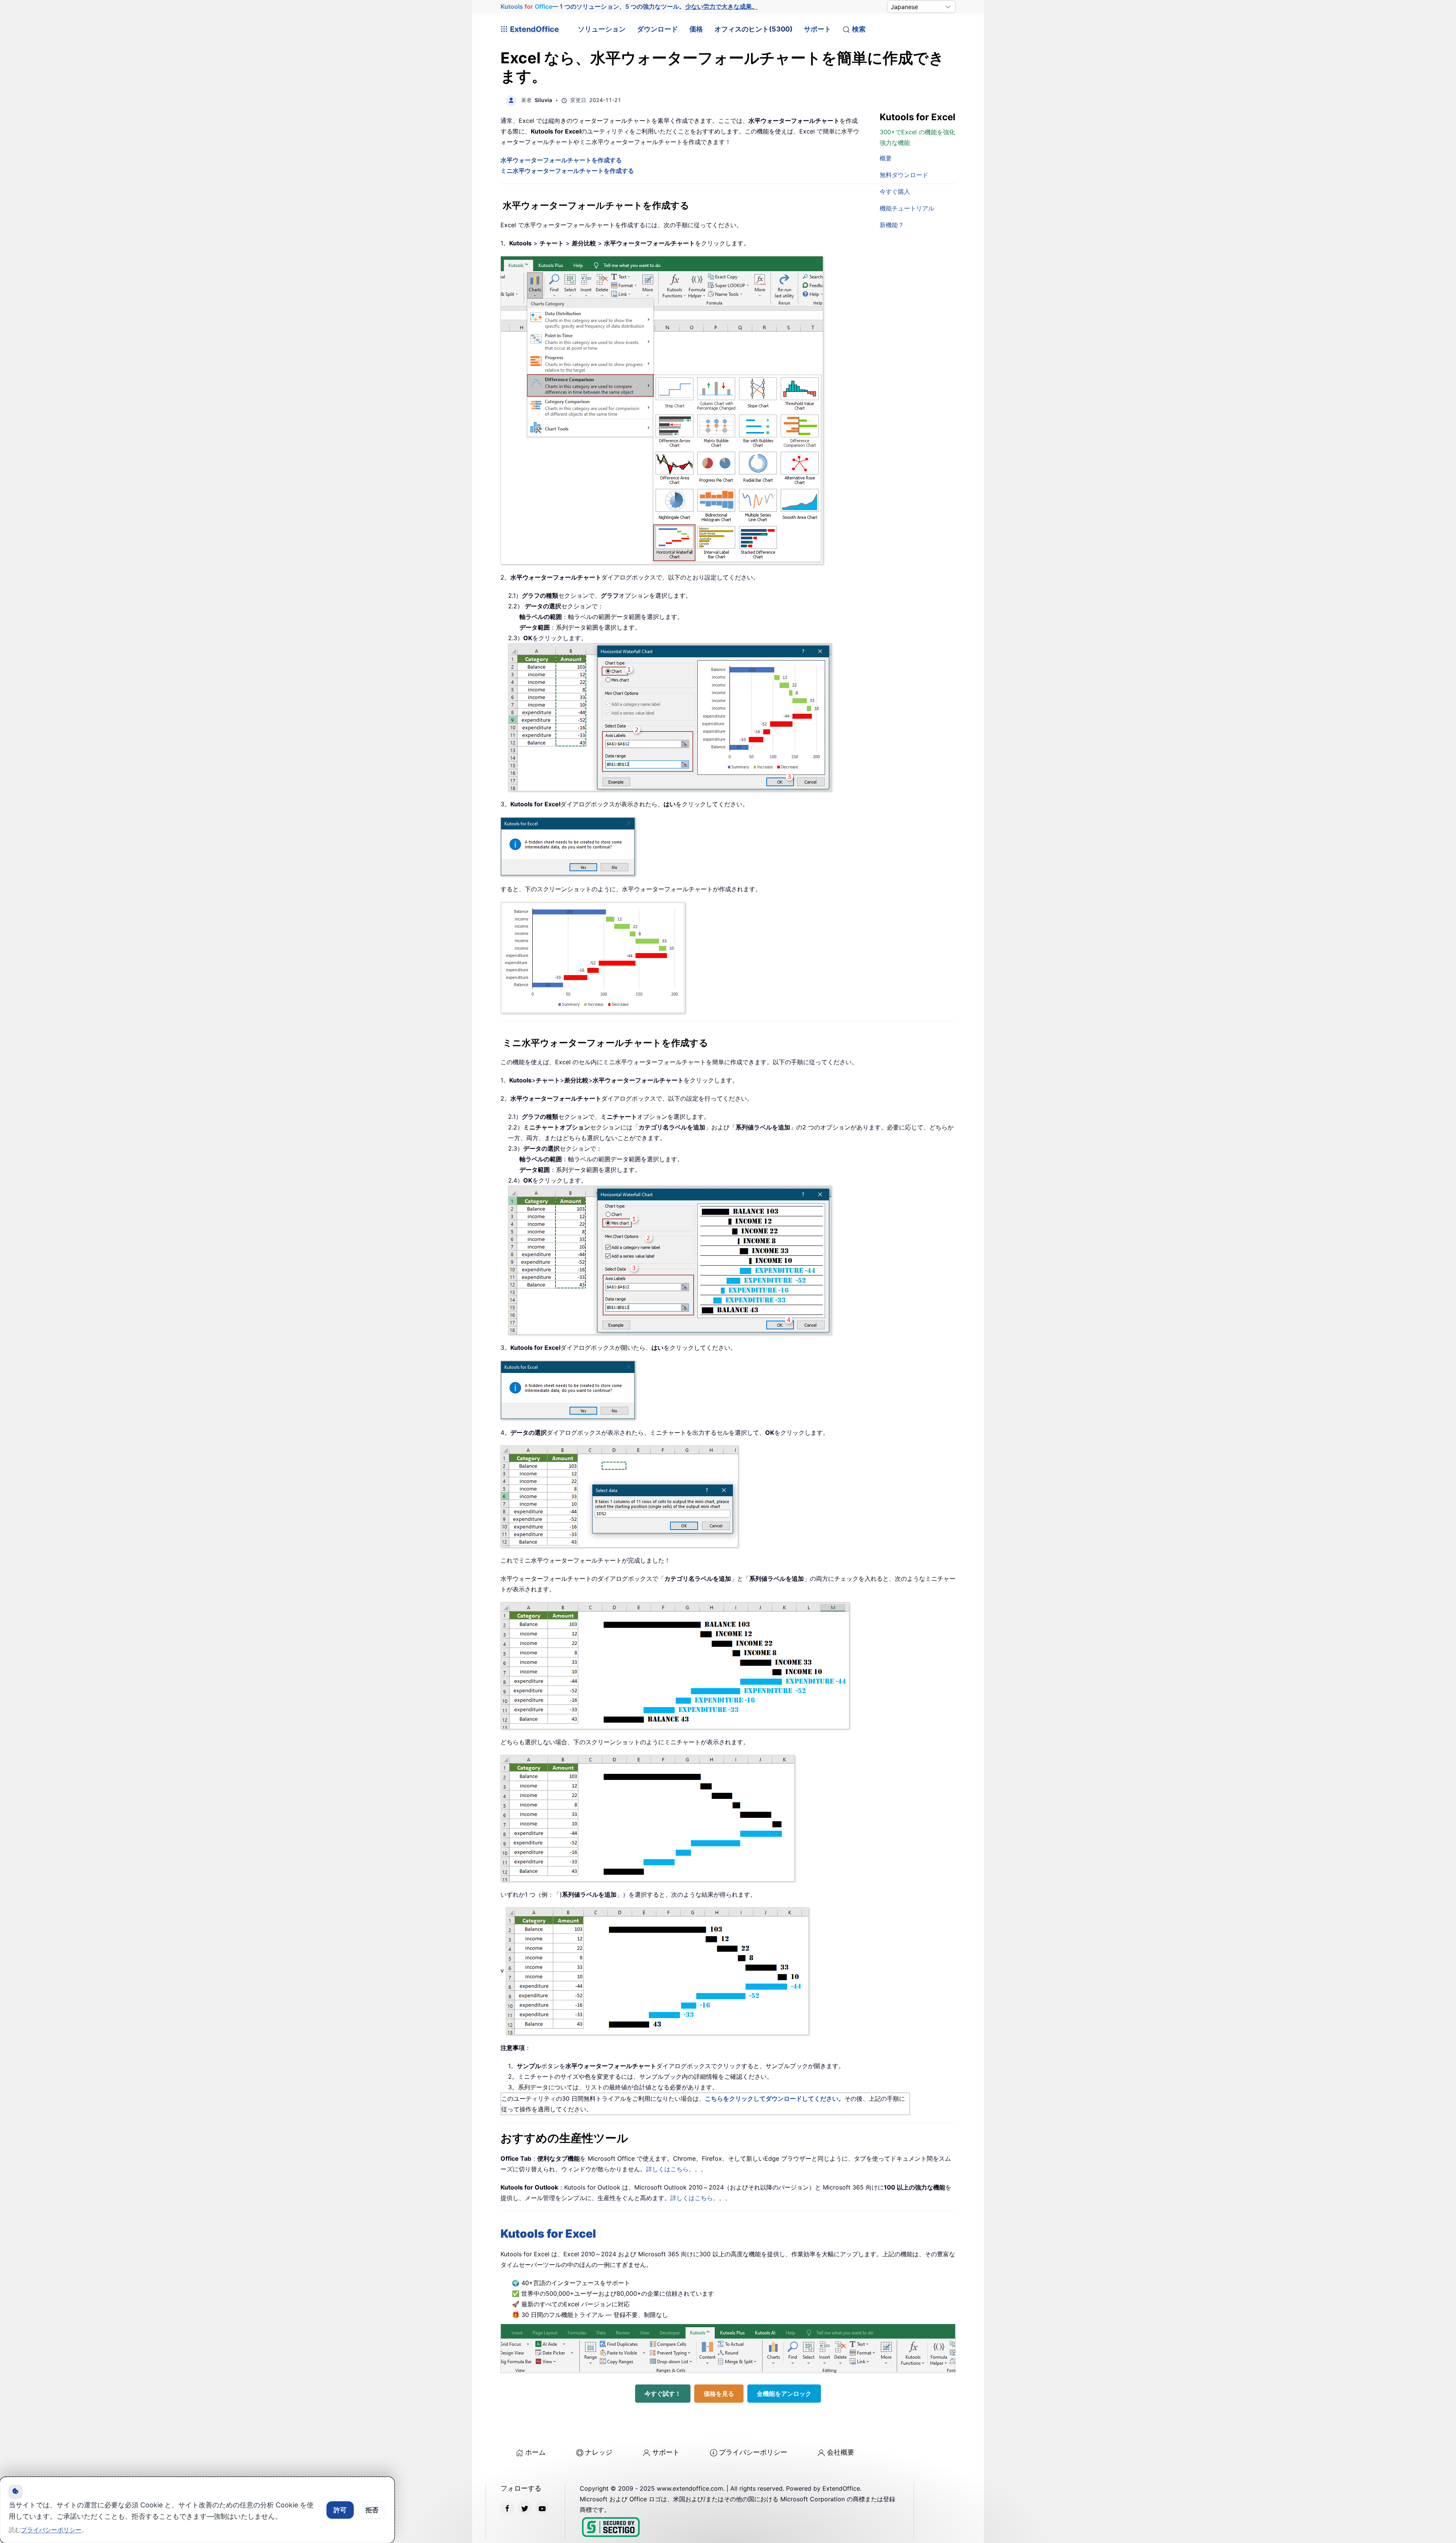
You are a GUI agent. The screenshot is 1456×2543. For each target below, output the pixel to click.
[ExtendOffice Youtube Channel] (542, 2508)
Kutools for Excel (548, 2234)
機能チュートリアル (907, 208)
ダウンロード (657, 29)
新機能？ (892, 225)
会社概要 (841, 2452)
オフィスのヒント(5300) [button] (753, 29)
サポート (817, 29)
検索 (859, 29)
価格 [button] (696, 29)
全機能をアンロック (784, 2394)
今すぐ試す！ (663, 2394)
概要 (886, 158)
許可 (340, 2510)
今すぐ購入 (895, 192)
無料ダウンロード (904, 175)
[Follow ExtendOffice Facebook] (507, 2508)
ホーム (535, 2452)
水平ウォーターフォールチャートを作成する (561, 160)
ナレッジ (599, 2452)
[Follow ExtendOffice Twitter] (525, 2508)
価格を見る (719, 2394)
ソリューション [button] (602, 29)
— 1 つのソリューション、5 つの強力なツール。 (629, 6)
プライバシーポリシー (753, 2452)
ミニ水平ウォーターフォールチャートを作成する (567, 171)
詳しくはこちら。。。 (676, 2169)
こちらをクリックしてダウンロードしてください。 (775, 2098)
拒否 (372, 2510)
